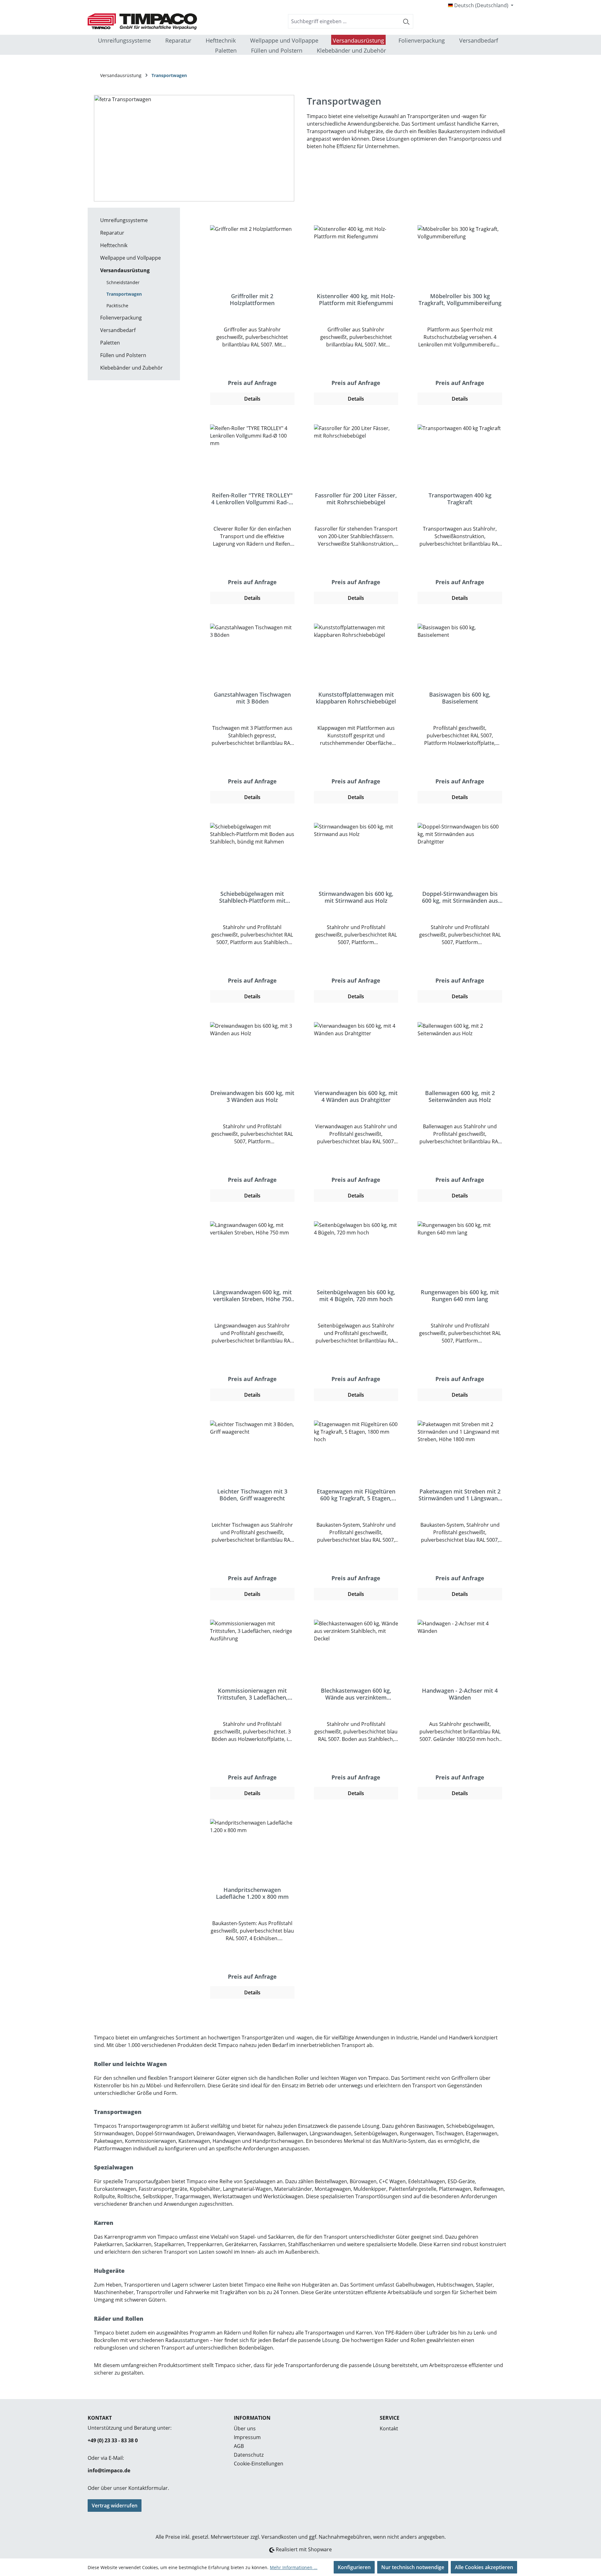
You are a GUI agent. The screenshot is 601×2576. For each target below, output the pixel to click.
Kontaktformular (148, 2488)
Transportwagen (124, 294)
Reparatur (112, 233)
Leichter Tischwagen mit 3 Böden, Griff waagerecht (252, 1495)
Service (390, 2418)
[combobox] (344, 21)
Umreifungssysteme (124, 220)
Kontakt (389, 2428)
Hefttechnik (114, 245)
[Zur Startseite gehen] (135, 21)
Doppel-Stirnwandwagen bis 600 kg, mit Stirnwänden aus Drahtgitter (460, 897)
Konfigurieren (354, 2567)
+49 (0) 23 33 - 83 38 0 (113, 2440)
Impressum (247, 2437)
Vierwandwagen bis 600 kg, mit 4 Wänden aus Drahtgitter (356, 1096)
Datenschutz (249, 2455)
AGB (239, 2446)
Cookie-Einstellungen (259, 2464)
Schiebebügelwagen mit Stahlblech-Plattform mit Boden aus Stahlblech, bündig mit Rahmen (252, 897)
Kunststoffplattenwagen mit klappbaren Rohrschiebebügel (356, 698)
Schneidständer (123, 282)
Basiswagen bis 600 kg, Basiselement (460, 698)
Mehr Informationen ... (294, 2567)
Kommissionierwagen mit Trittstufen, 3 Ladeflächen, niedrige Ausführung (252, 1694)
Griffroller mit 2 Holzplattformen (252, 299)
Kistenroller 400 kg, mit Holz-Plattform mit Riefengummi (356, 299)
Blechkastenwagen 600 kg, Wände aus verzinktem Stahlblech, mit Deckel (356, 1694)
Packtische (117, 306)
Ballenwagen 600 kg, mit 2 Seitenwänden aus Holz (460, 1096)
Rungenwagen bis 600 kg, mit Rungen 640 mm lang (460, 1296)
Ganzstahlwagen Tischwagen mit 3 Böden (252, 698)
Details (252, 399)
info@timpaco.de (109, 2470)
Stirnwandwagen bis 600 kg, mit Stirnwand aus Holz (356, 897)
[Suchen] (406, 21)
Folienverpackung (121, 318)
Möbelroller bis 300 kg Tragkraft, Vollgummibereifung (460, 299)
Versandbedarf (118, 330)
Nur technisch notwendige (413, 2567)
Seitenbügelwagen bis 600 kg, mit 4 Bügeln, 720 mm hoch (356, 1296)
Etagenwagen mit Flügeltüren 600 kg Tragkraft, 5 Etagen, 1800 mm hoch (356, 1495)
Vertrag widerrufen (115, 2506)
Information (252, 2418)
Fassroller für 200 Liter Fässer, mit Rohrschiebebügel (356, 499)
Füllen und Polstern (123, 355)
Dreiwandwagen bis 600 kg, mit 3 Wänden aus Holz (252, 1096)
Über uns (245, 2428)
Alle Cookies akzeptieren (484, 2567)
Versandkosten (279, 2537)
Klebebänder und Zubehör (131, 368)
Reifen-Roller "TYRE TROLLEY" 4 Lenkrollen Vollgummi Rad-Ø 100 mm (252, 499)
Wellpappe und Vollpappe (131, 258)
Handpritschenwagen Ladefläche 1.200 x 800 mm (252, 1893)
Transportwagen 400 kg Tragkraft (460, 499)
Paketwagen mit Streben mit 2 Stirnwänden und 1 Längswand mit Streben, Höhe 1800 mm (460, 1495)
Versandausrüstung (125, 270)
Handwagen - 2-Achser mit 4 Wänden (460, 1694)
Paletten (110, 343)
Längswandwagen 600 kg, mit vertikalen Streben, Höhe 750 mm (252, 1296)
